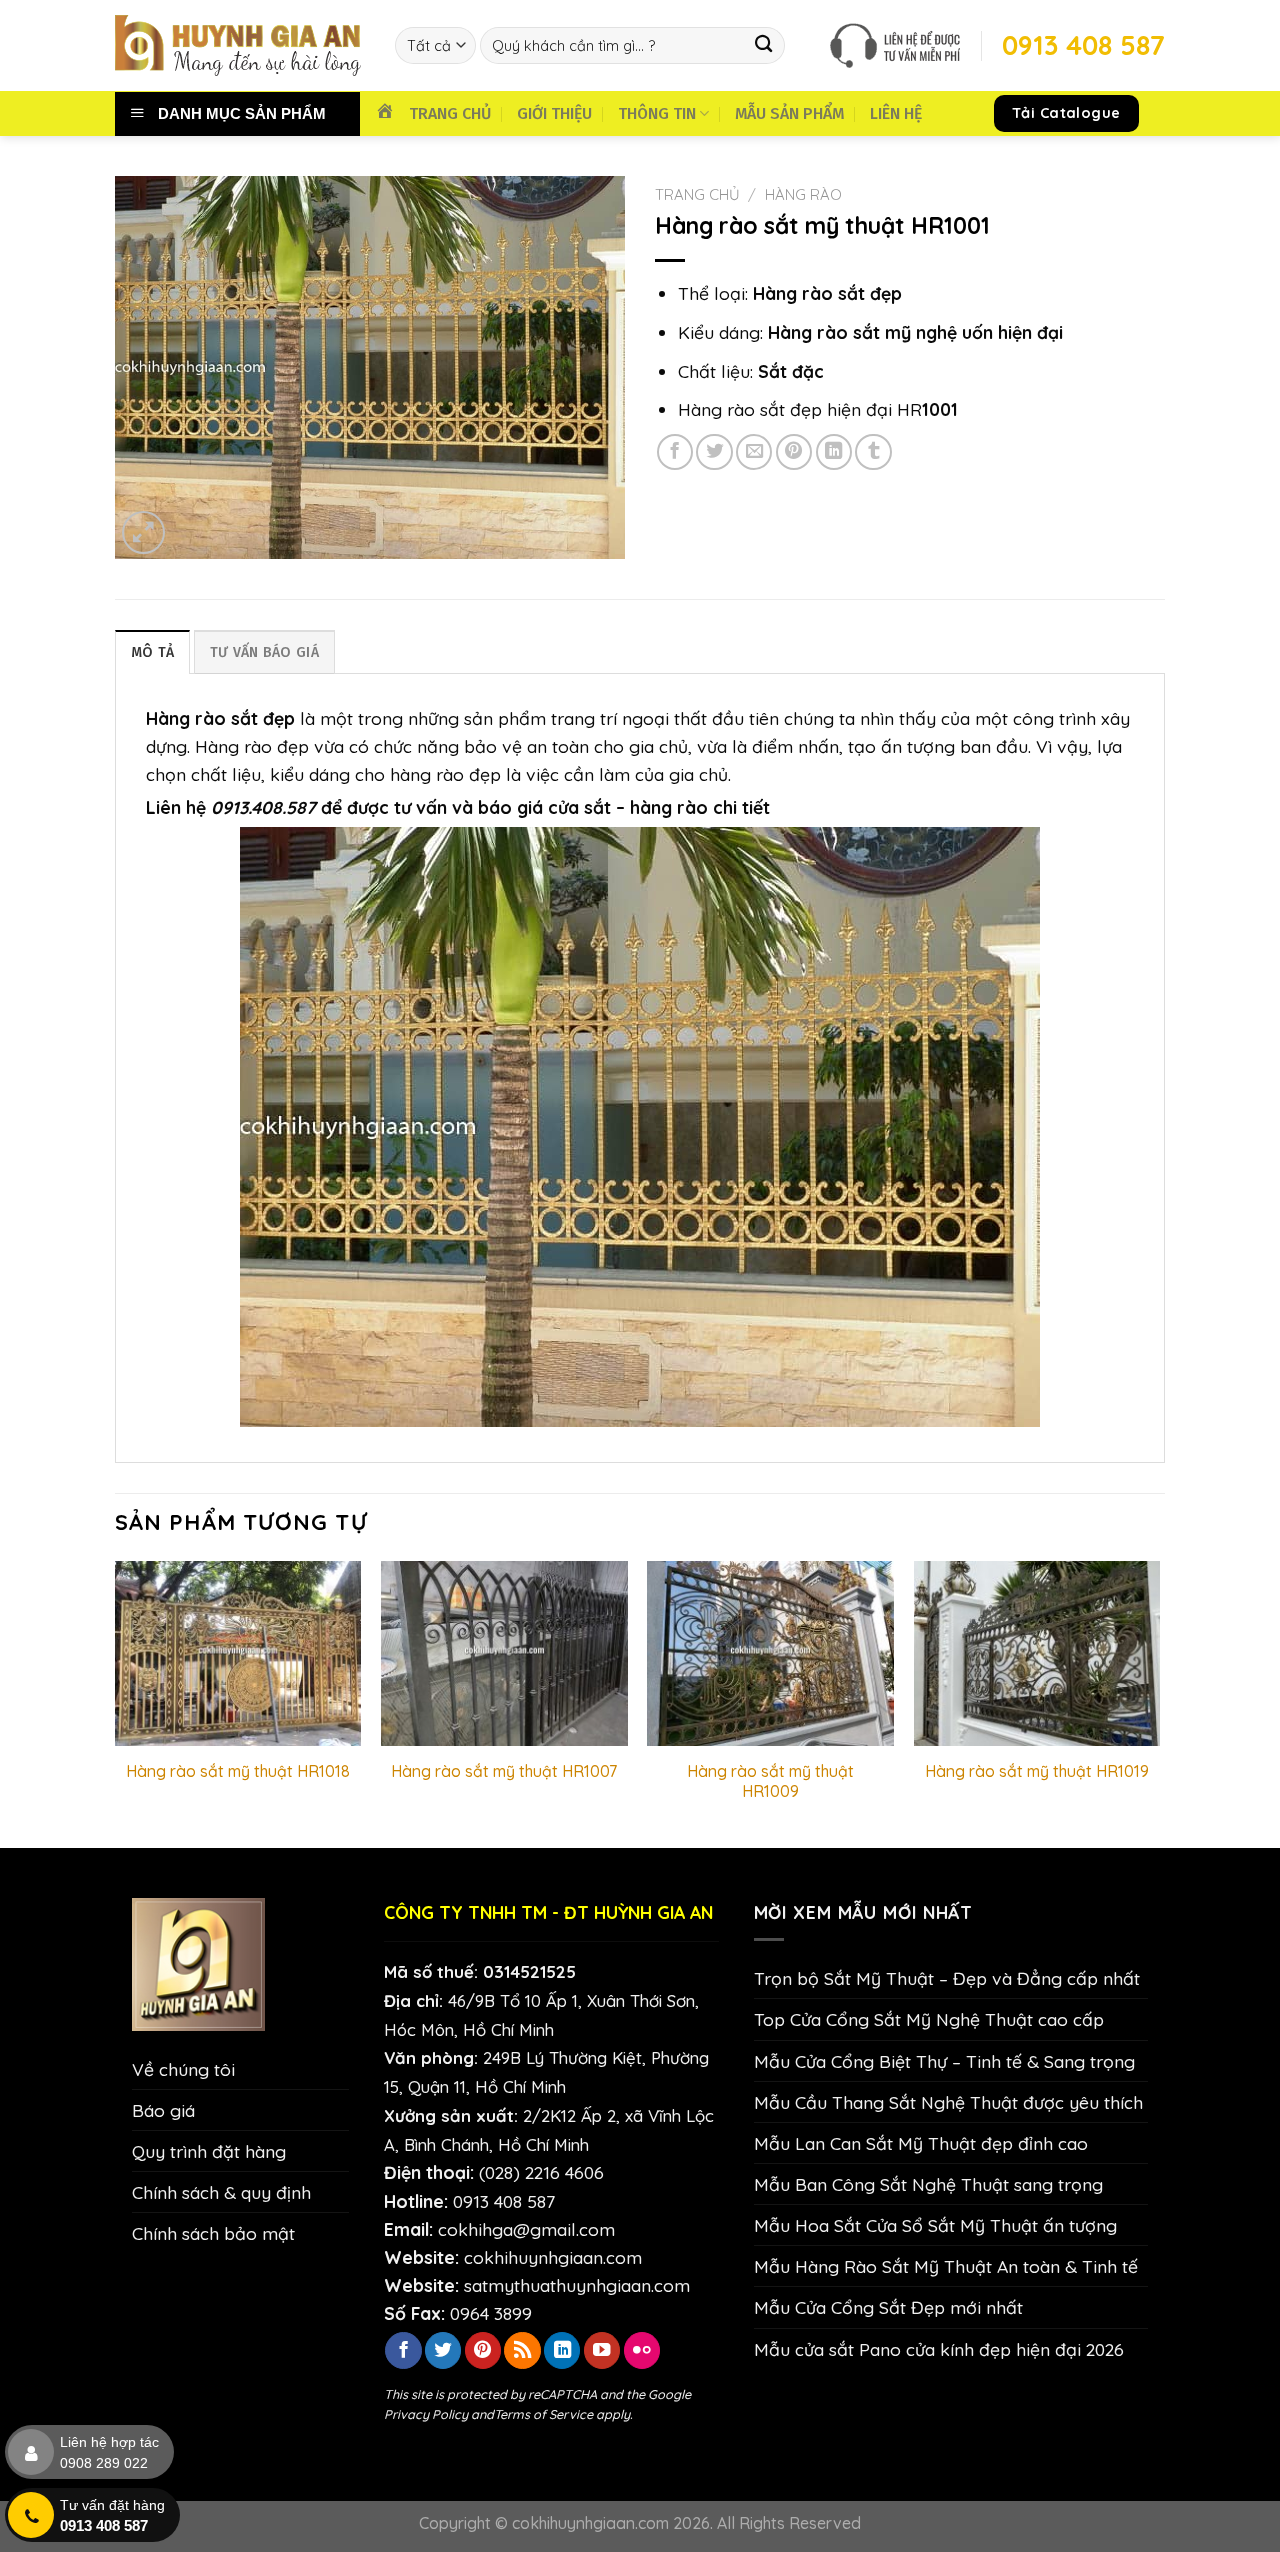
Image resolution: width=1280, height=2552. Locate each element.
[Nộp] (764, 45)
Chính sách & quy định (221, 2192)
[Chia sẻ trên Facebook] (675, 452)
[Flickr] (642, 2350)
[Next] (1159, 1702)
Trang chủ (697, 194)
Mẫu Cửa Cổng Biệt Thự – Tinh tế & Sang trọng (944, 2061)
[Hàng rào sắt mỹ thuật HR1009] (770, 1653)
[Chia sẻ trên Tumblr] (873, 452)
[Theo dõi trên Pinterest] (483, 2350)
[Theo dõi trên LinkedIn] (562, 2350)
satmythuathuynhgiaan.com (577, 2285)
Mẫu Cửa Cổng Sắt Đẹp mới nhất (888, 2307)
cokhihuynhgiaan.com (553, 2257)
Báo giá (163, 2110)
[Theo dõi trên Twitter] (443, 2350)
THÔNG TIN (657, 113)
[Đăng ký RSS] (522, 2350)
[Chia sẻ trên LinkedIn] (834, 452)
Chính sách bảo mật (213, 2233)
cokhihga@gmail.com (526, 2229)
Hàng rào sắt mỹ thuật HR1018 (238, 1771)
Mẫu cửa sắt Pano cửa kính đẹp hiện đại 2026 (939, 2349)
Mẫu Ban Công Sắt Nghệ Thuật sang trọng (928, 2184)
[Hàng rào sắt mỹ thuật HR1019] (1037, 1653)
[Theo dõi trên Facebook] (403, 2350)
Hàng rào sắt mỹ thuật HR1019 (1037, 1771)
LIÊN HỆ (896, 113)
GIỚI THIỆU (554, 113)
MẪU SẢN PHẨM (789, 113)
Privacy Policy (426, 2414)
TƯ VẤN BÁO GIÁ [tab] (264, 652)
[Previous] (116, 1702)
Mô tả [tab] (152, 652)
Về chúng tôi (183, 2069)
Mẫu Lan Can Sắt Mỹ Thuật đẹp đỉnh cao (921, 2143)
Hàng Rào (803, 194)
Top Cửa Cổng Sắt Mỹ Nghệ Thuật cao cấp (929, 2019)
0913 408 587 (504, 2201)
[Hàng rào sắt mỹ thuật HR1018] (238, 1653)
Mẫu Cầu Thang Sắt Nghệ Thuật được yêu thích (948, 2102)
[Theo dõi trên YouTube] (602, 2350)
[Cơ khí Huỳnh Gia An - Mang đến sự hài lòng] (240, 45)
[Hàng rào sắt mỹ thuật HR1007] (504, 1653)
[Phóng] (143, 532)
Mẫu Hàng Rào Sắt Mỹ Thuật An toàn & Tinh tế (946, 2266)
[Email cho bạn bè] (754, 452)
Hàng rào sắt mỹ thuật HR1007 (504, 1771)
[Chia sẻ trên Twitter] (714, 452)
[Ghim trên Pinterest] (794, 452)
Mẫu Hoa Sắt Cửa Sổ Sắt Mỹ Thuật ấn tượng (935, 2225)
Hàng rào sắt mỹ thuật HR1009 (770, 1781)
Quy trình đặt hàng (209, 2151)
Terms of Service (543, 2414)
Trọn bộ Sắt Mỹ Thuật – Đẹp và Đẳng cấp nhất (947, 1978)
